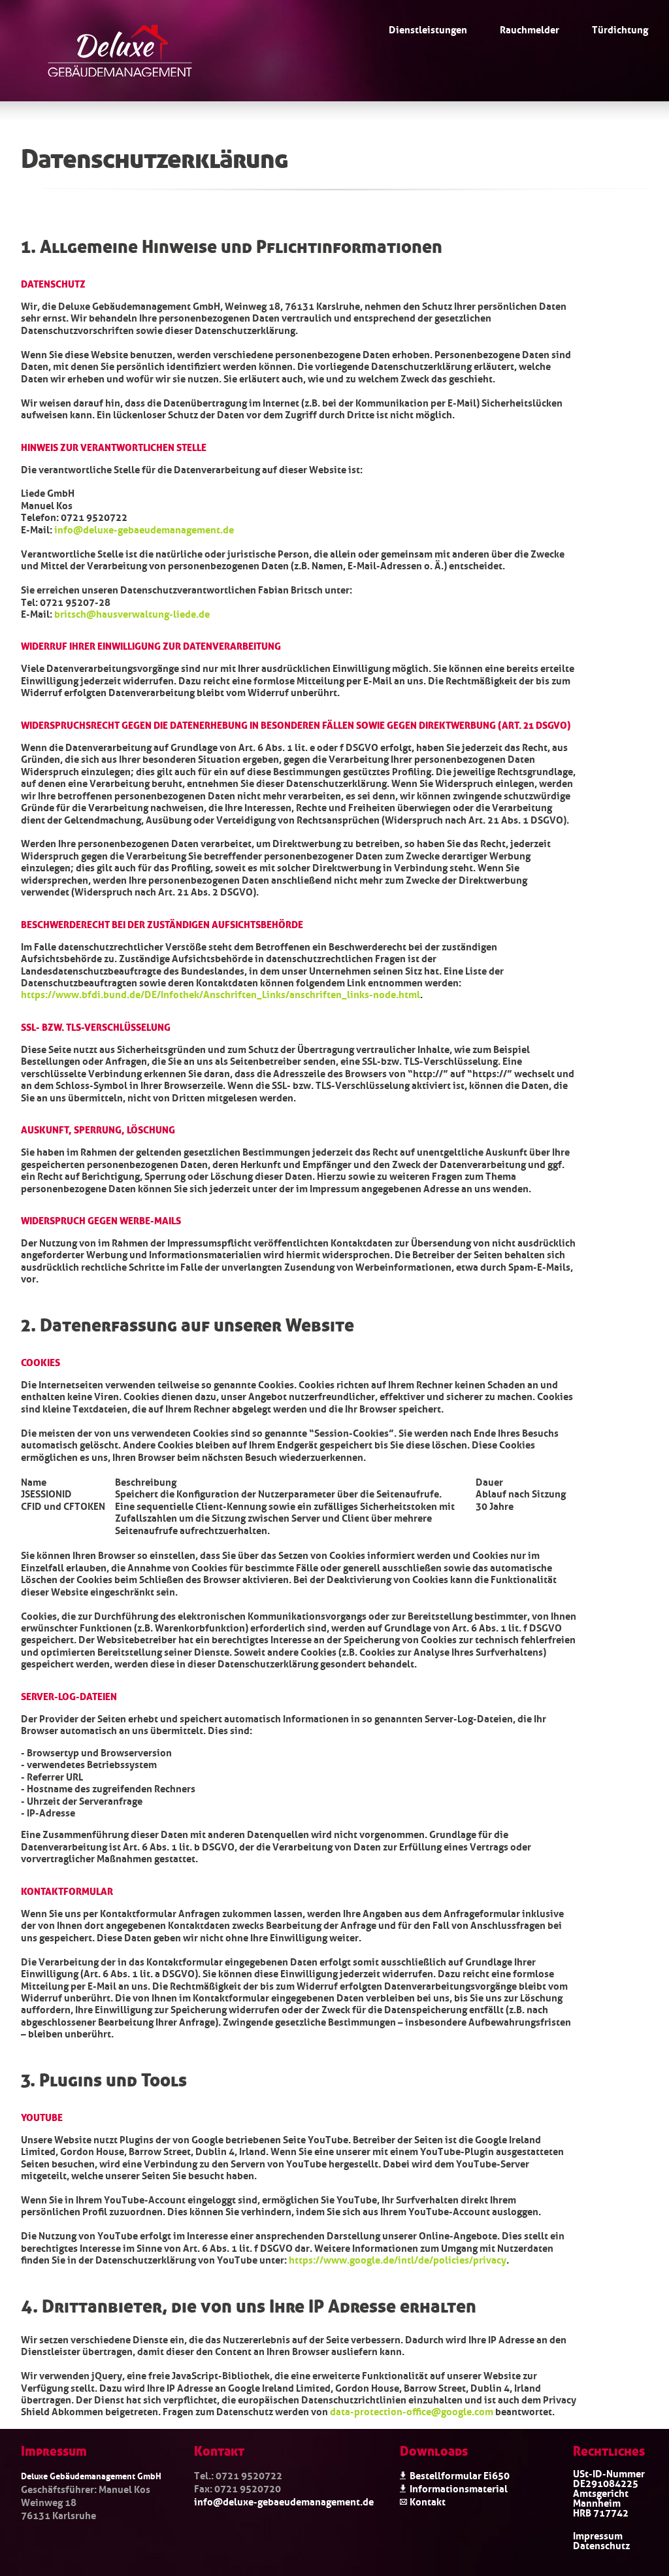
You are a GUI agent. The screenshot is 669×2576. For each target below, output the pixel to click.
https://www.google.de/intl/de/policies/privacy (398, 2259)
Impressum (598, 2535)
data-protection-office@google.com (412, 2411)
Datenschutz (601, 2545)
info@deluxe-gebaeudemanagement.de (144, 529)
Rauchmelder (530, 29)
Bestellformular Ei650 (460, 2475)
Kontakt (428, 2501)
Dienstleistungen (428, 29)
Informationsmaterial (459, 2488)
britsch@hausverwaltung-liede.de (132, 613)
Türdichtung (620, 29)
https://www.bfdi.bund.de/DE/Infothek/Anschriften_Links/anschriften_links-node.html (220, 994)
